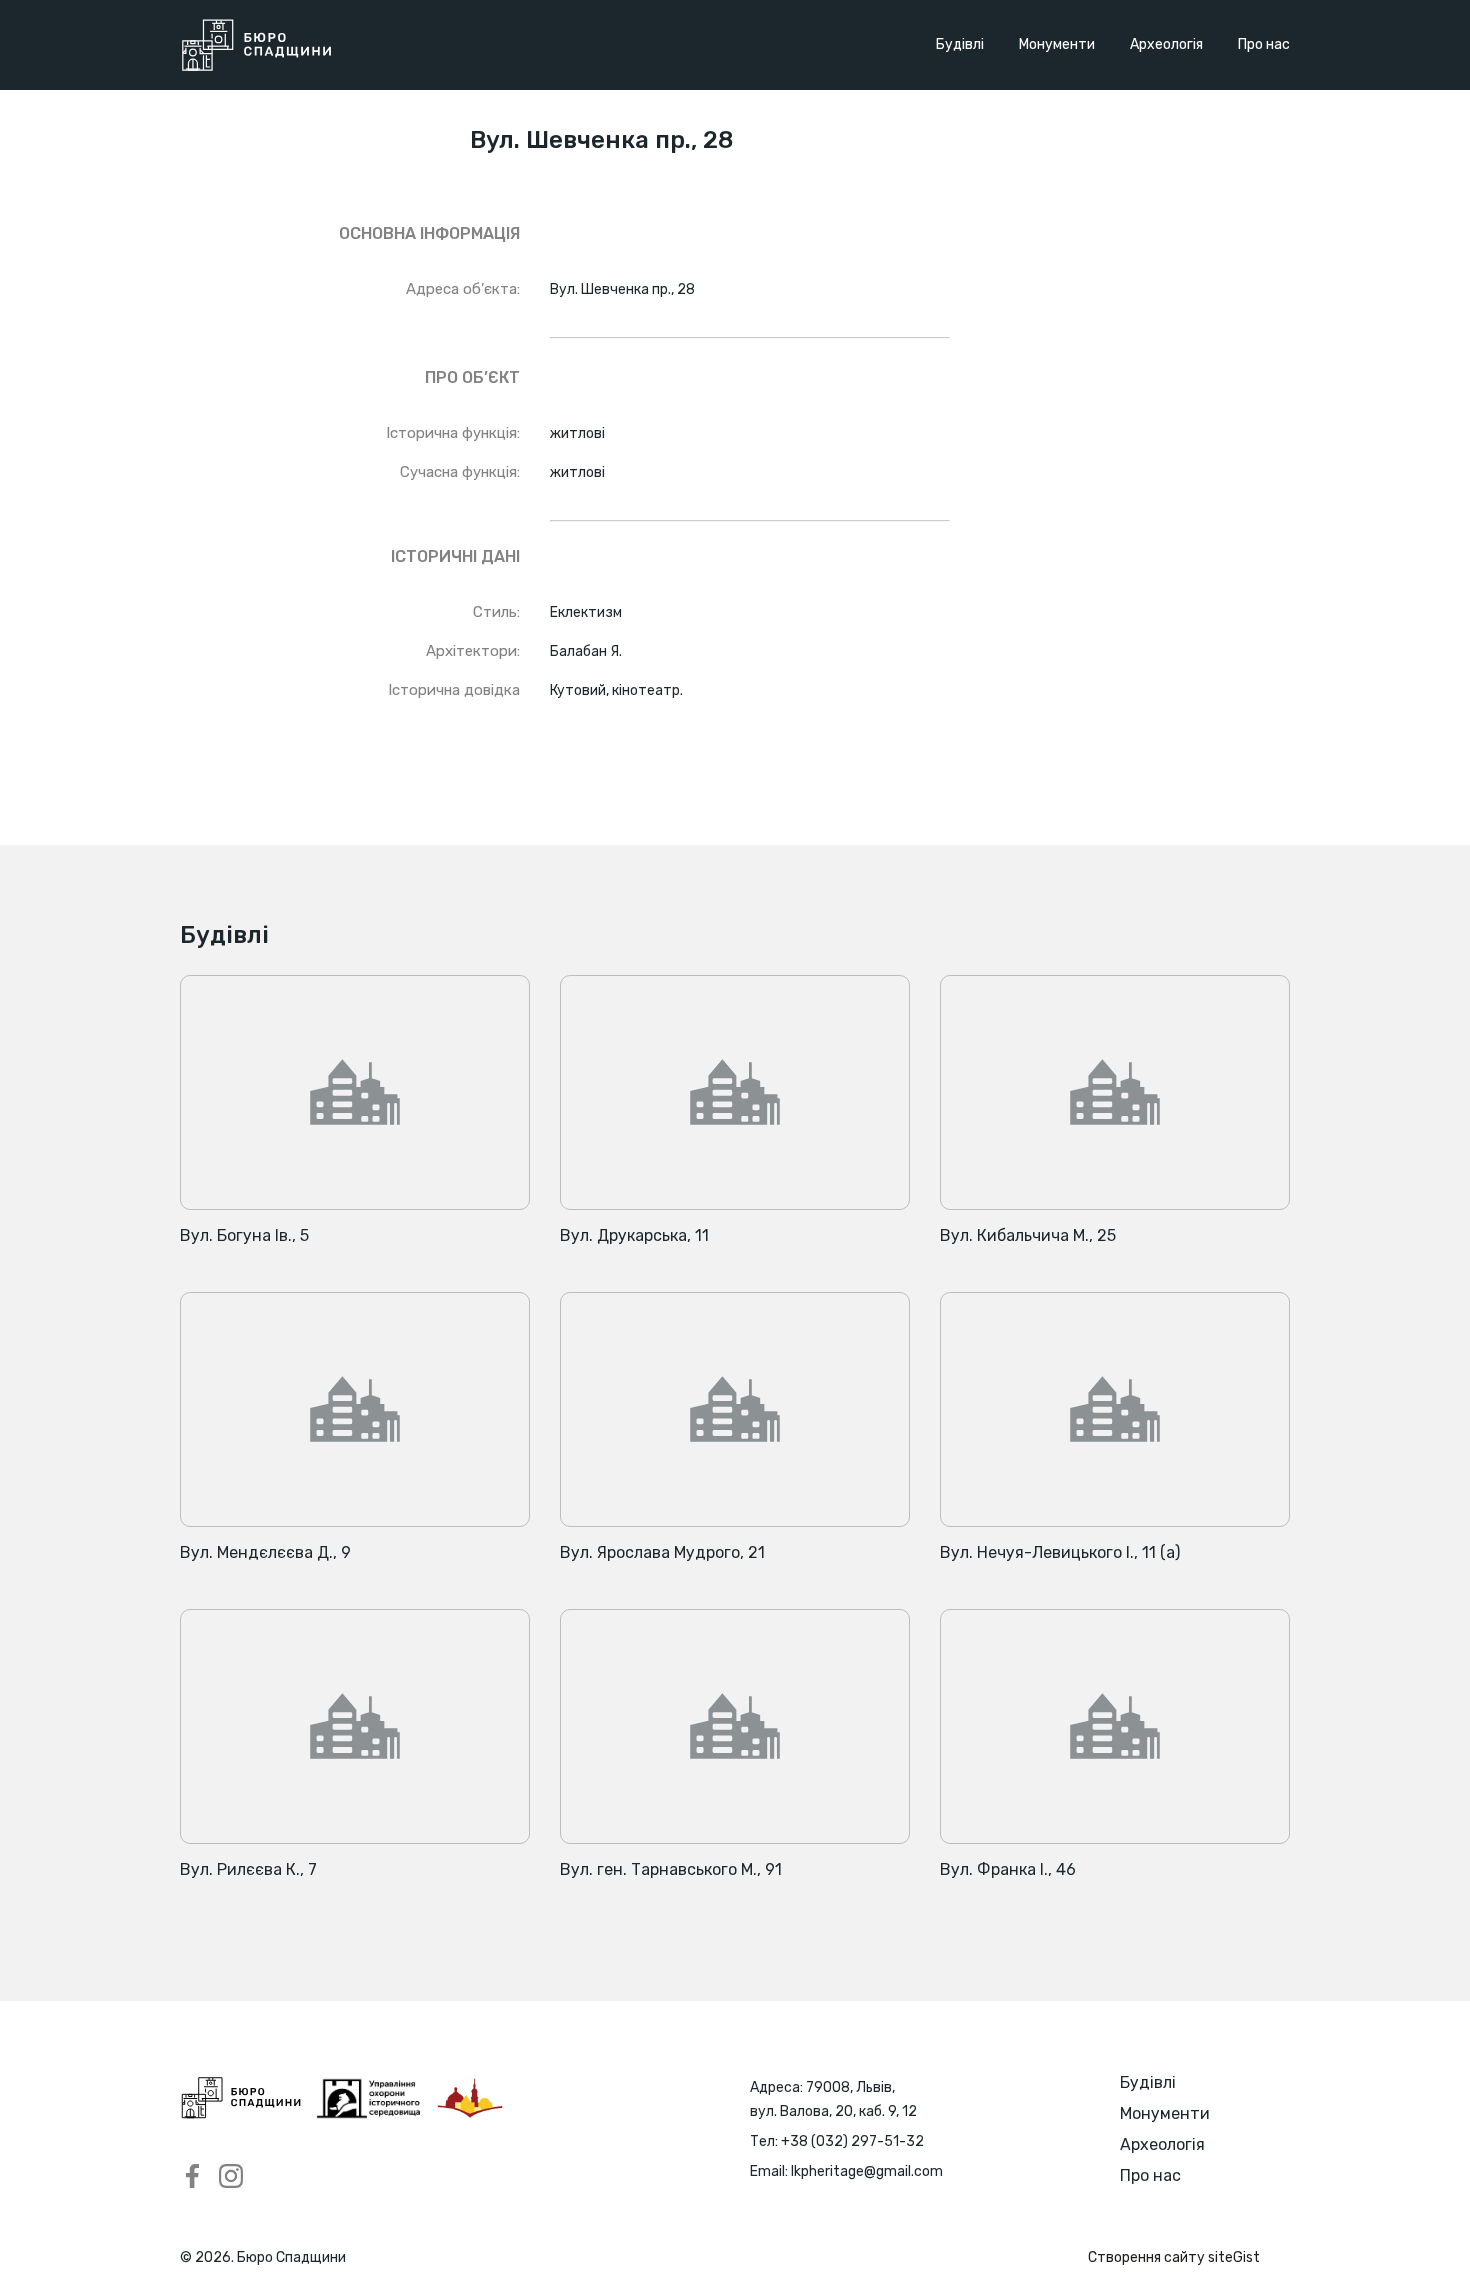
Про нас (1264, 44)
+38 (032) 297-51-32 (852, 2141)
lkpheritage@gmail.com (867, 2171)
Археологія (1166, 44)
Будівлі (960, 44)
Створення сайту (1174, 2257)
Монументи (1057, 44)
